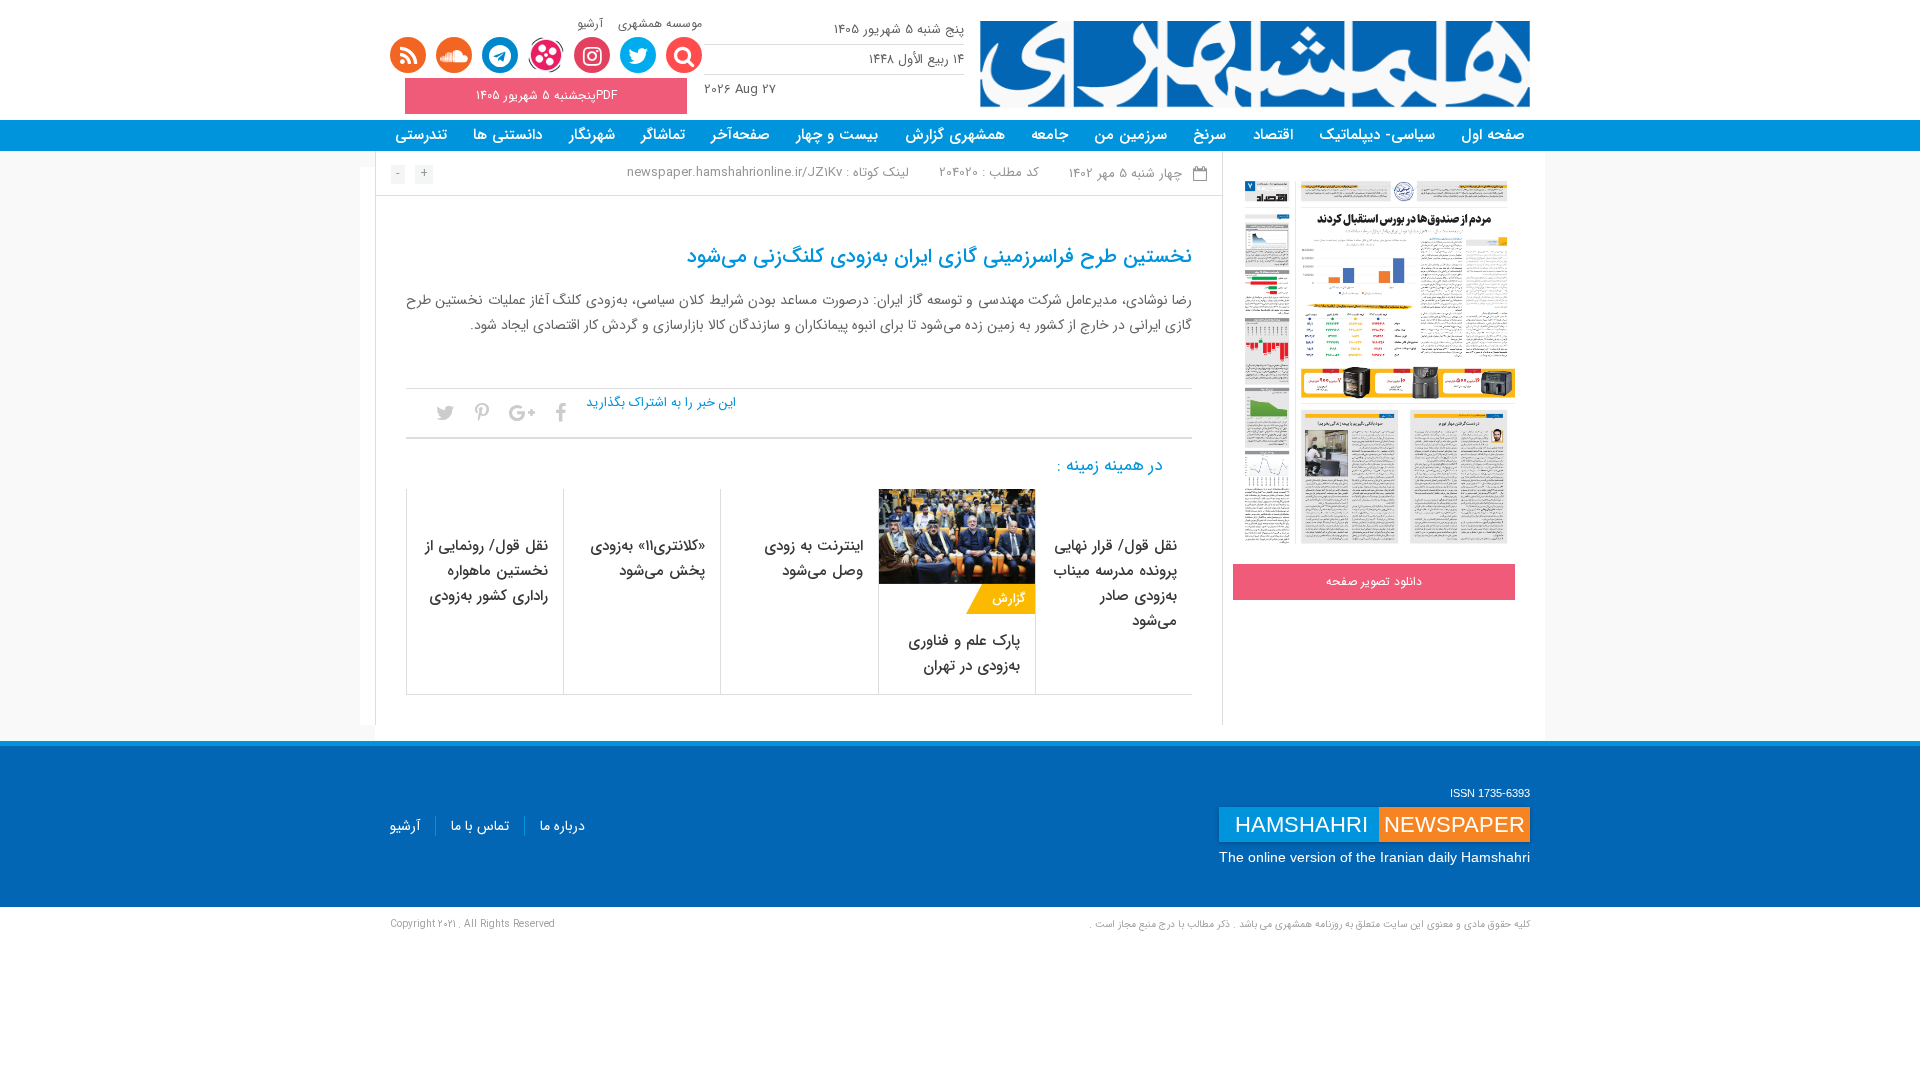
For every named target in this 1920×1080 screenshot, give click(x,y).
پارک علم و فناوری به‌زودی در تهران (964, 653)
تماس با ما (480, 826)
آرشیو (590, 23)
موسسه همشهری (660, 23)
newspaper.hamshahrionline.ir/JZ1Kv (734, 172)
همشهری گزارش (955, 135)
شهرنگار (592, 135)
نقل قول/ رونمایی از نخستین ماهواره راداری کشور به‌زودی (486, 571)
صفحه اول (1493, 135)
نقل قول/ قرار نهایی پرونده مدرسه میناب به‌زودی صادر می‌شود (1115, 583)
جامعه (1049, 135)
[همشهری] (1255, 64)
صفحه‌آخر (740, 135)
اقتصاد (1273, 135)
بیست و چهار (837, 135)
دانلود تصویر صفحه (1374, 581)
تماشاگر (663, 135)
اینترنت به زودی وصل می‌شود (813, 558)
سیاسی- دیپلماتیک (1377, 135)
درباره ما (562, 826)
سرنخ (1209, 135)
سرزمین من (1130, 135)
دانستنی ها (507, 135)
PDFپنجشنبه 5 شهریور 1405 (546, 95)
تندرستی (421, 135)
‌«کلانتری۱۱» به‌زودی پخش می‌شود (647, 558)
